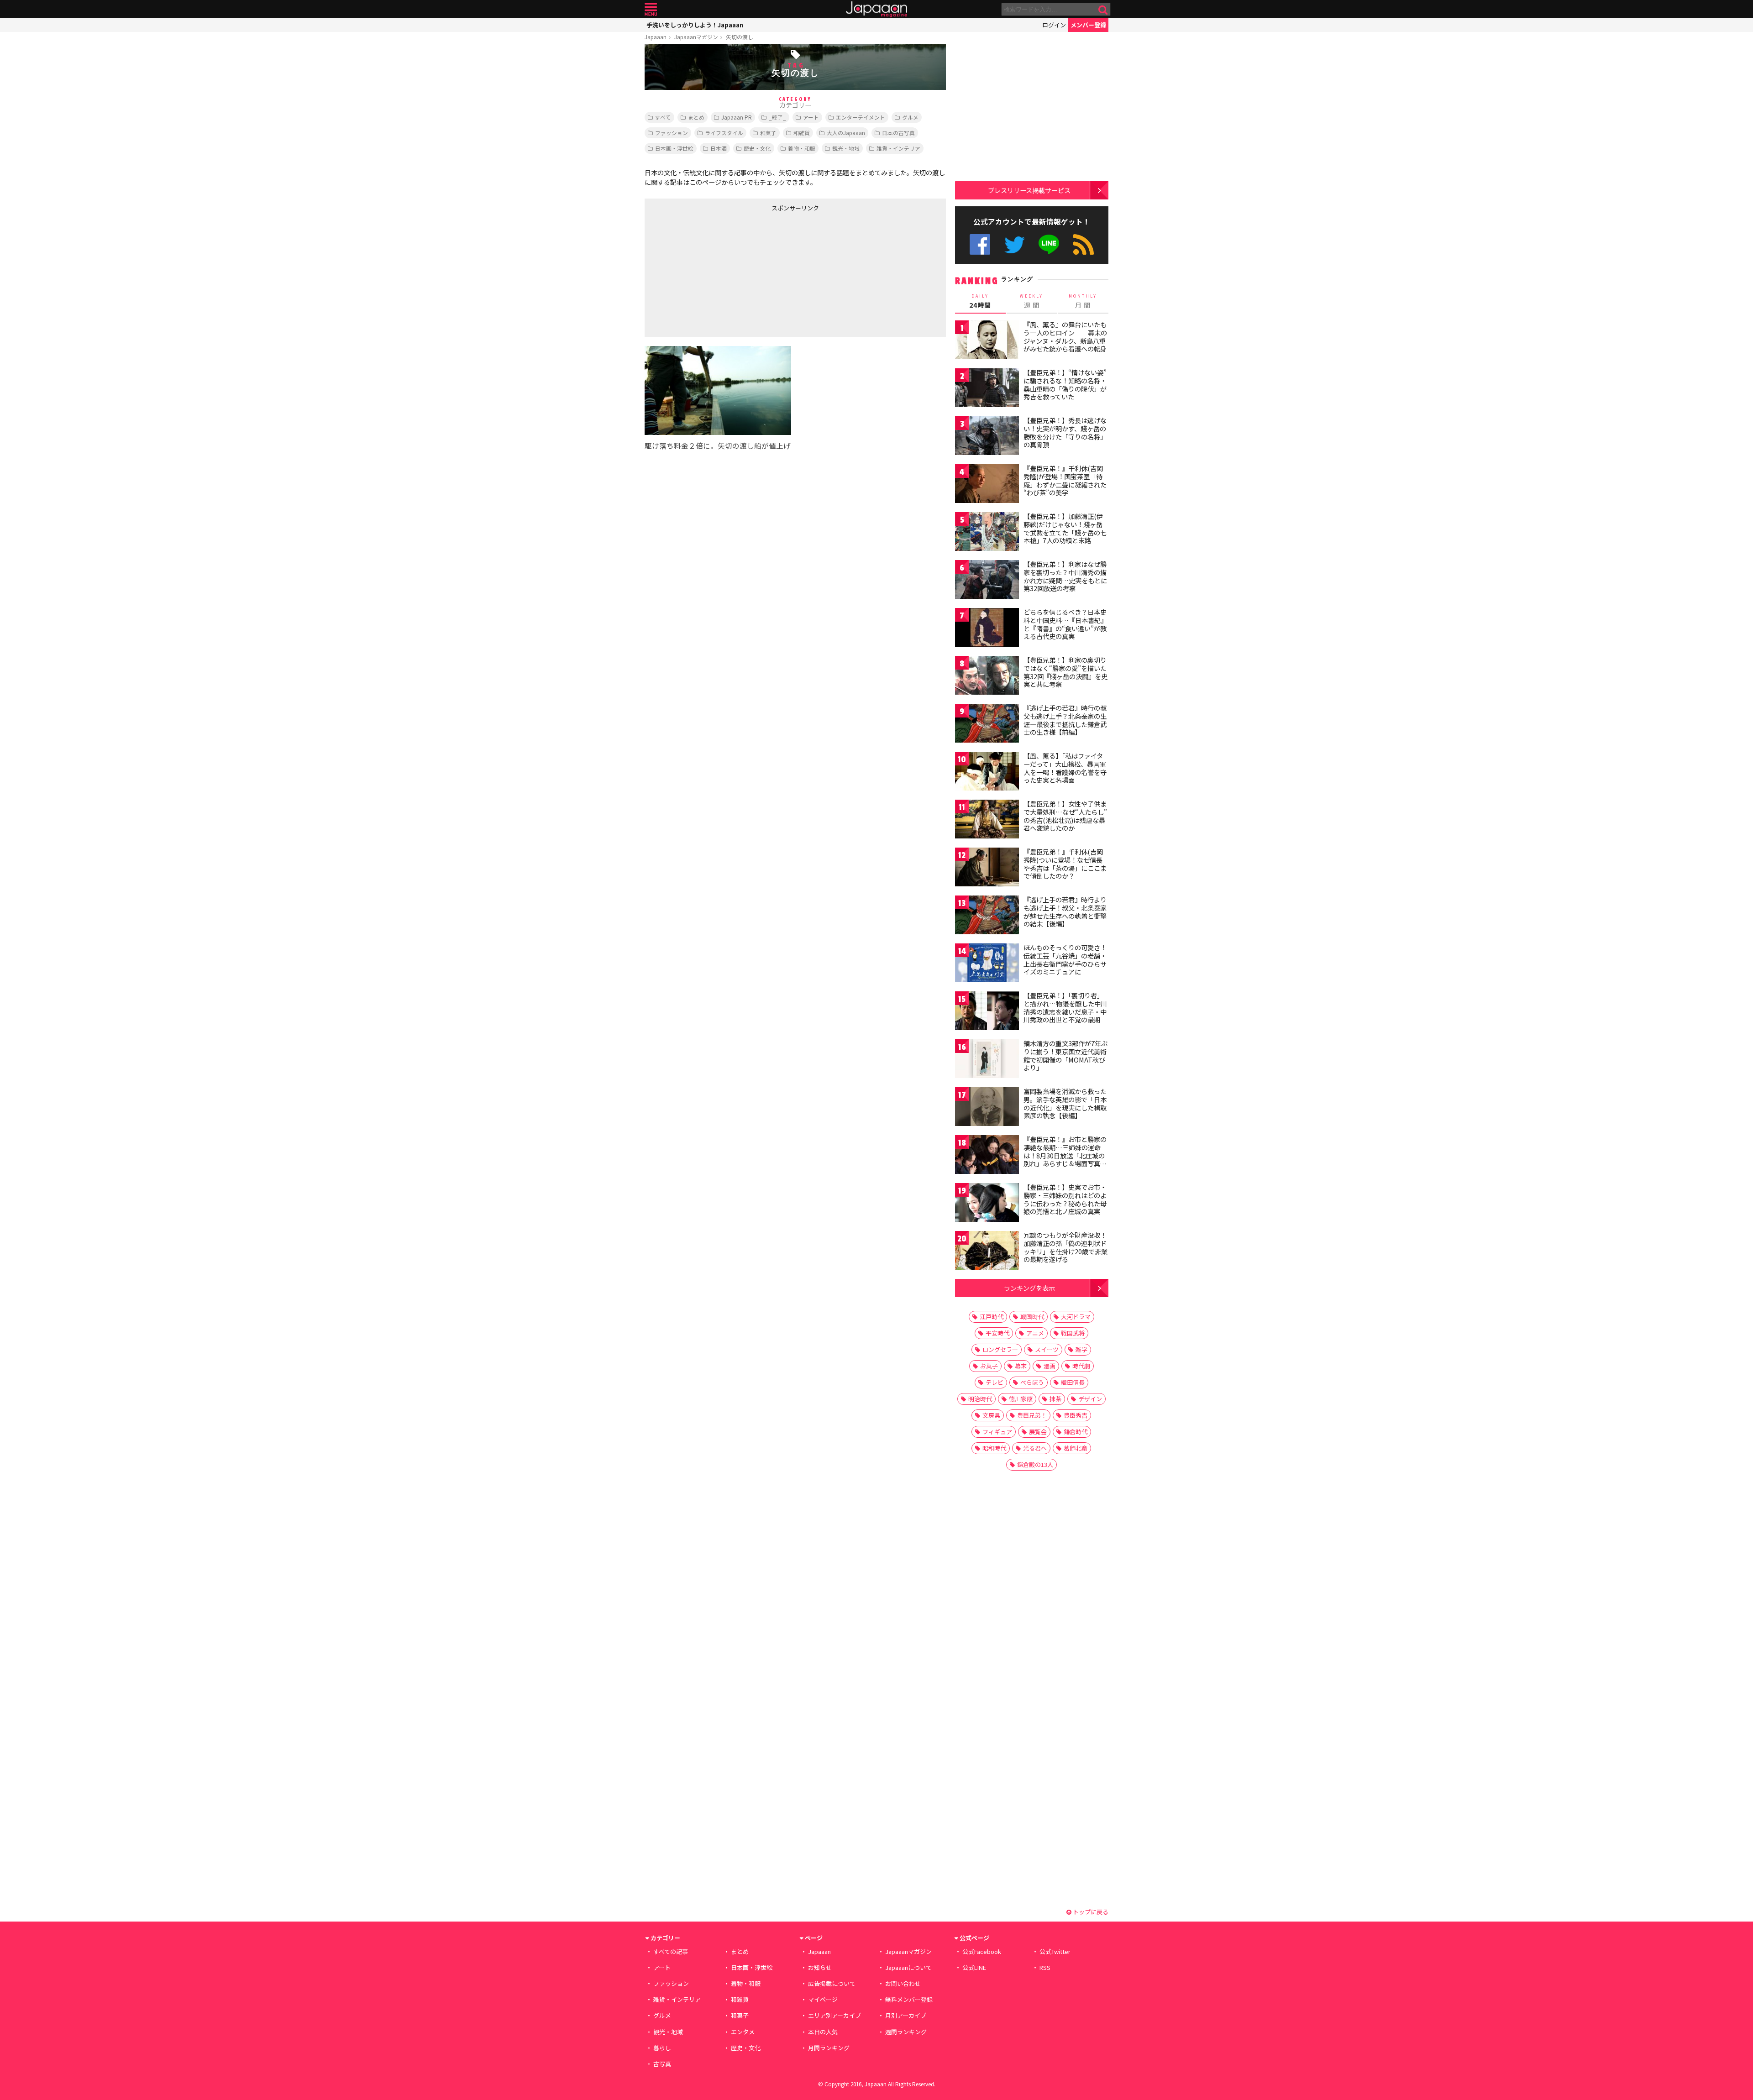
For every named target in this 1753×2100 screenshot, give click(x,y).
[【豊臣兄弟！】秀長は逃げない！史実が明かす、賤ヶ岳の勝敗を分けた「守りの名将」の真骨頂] (987, 437)
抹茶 (1055, 1399)
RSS (1084, 244)
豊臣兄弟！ (1032, 1415)
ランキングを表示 (1029, 1288)
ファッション (672, 133)
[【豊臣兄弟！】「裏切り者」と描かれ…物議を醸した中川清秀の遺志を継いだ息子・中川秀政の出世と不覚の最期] (987, 1012)
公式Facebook (980, 244)
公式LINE (1049, 244)
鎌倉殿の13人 (1035, 1464)
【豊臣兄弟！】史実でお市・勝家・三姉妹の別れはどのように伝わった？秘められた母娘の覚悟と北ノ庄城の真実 (1065, 1199)
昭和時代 (994, 1448)
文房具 (991, 1415)
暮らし (662, 2048)
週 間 (1031, 301)
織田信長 (1073, 1382)
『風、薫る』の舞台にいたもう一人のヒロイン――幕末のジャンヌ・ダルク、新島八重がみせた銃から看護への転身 (1065, 337)
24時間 (980, 301)
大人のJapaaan (846, 133)
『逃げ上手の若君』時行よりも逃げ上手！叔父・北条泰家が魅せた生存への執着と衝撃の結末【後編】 (1065, 912)
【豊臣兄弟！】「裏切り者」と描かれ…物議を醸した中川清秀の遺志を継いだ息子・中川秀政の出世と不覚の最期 (1065, 1008)
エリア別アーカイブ (835, 2015)
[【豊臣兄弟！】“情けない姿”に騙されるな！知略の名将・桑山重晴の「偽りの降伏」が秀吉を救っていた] (987, 389)
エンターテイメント (861, 117)
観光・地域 (846, 148)
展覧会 (1038, 1432)
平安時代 (997, 1333)
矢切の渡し (740, 37)
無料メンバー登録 (909, 1999)
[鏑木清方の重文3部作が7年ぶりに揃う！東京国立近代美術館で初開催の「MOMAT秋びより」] (987, 1060)
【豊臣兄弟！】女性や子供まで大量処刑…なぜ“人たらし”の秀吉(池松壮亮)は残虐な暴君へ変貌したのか (1065, 816)
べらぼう (1032, 1382)
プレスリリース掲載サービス (1029, 190)
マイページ (823, 1999)
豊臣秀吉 (1076, 1415)
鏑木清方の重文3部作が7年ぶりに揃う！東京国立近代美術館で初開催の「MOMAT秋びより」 (1065, 1055)
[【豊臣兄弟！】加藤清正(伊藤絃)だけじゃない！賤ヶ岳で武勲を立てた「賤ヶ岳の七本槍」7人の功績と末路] (987, 533)
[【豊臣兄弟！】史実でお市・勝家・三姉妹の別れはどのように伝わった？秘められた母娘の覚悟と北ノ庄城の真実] (987, 1204)
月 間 (1083, 301)
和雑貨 (802, 133)
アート (811, 117)
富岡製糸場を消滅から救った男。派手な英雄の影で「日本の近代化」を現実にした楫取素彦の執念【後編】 (1065, 1103)
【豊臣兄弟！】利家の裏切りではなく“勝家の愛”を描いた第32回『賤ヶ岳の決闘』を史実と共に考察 (1065, 672)
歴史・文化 (757, 148)
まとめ (696, 117)
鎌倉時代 (1076, 1432)
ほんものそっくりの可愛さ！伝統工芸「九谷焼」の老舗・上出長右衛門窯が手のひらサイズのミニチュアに (1065, 960)
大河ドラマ (1076, 1317)
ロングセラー (1000, 1349)
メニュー (651, 9)
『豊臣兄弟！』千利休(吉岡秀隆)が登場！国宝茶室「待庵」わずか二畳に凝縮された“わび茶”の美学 (1065, 480)
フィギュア (997, 1432)
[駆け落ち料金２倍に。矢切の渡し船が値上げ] (718, 392)
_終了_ (777, 117)
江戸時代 (992, 1317)
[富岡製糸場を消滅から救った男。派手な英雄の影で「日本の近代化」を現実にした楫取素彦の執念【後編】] (987, 1108)
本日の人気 (823, 2032)
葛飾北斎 (1076, 1448)
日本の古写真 (898, 133)
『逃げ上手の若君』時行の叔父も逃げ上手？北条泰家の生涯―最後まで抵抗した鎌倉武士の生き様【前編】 (1065, 720)
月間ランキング (829, 2048)
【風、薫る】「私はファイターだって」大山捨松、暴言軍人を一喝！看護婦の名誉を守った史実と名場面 (1065, 768)
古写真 (662, 2064)
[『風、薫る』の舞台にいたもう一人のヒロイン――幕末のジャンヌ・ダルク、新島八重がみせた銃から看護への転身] (987, 341)
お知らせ (820, 1967)
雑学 (1081, 1349)
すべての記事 (671, 1951)
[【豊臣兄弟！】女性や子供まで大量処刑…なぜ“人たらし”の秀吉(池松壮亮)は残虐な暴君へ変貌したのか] (987, 820)
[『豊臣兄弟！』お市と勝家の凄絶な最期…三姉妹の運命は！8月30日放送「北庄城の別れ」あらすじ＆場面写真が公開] (987, 1156)
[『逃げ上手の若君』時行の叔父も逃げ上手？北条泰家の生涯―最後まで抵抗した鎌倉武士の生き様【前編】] (987, 725)
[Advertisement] (720, 272)
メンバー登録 (1088, 25)
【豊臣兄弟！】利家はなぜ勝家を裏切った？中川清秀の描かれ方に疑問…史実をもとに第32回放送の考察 (1065, 576)
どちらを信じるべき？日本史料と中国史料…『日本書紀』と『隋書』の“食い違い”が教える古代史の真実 (1065, 624)
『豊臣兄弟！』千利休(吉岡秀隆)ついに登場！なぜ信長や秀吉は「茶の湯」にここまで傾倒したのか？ (1065, 864)
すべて (663, 117)
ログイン (1054, 25)
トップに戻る (1090, 1912)
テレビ (995, 1382)
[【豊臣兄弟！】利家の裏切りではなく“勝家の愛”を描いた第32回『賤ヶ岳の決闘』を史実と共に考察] (987, 677)
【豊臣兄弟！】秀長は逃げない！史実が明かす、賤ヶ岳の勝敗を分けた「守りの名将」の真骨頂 (1065, 432)
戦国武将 (1073, 1333)
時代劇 (1081, 1366)
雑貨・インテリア (898, 148)
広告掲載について (832, 1983)
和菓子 (768, 133)
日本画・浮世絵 (674, 148)
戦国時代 (1032, 1317)
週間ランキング (906, 2032)
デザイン (1090, 1399)
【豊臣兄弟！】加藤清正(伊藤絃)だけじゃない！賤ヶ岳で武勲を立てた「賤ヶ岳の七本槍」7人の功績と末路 (1065, 528)
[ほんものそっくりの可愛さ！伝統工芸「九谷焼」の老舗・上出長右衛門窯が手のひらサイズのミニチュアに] (987, 964)
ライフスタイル (724, 133)
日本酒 (719, 148)
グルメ (910, 117)
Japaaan (876, 9)
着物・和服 (802, 148)
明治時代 (980, 1399)
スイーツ (1047, 1349)
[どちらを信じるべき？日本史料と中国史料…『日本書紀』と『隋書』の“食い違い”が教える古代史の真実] (987, 629)
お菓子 (989, 1366)
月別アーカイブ (906, 2015)
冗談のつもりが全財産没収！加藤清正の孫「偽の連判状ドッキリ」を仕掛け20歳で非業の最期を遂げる (1065, 1247)
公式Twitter (1015, 244)
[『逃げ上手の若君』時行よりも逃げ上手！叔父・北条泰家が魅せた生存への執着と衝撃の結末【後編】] (987, 916)
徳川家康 (1021, 1399)
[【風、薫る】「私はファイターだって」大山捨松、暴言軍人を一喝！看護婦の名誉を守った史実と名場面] (987, 772)
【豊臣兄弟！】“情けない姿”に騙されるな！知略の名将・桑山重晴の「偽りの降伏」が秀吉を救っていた (1065, 385)
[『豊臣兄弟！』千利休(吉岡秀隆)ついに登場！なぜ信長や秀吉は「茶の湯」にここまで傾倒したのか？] (987, 868)
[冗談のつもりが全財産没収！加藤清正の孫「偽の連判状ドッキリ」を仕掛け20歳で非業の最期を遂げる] (987, 1252)
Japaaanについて (908, 1967)
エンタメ (743, 2032)
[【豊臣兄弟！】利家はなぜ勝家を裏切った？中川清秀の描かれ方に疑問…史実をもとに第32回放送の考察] (987, 581)
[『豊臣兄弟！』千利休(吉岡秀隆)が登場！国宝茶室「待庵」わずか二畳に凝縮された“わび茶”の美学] (987, 485)
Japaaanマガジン (696, 37)
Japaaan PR (737, 117)
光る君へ (1035, 1448)
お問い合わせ (903, 1983)
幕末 (1021, 1366)
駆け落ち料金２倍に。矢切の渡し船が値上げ (718, 445)
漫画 (1050, 1366)
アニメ (1035, 1333)
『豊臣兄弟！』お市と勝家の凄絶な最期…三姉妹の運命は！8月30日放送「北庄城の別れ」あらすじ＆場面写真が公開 (1065, 1155)
